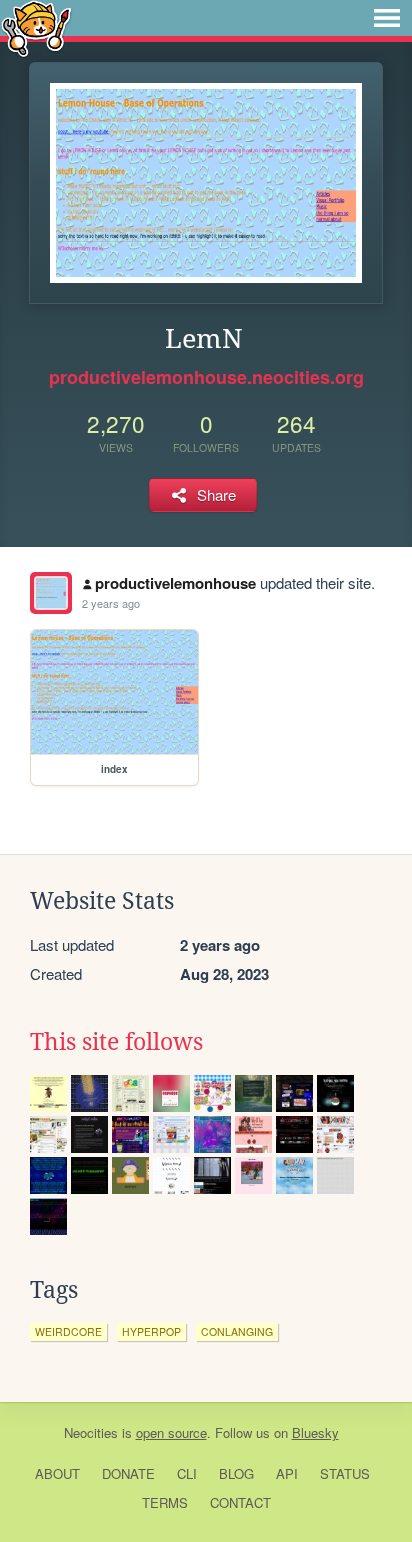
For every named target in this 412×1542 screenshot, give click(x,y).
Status (345, 1473)
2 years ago (111, 603)
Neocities (91, 1432)
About (57, 1473)
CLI (187, 1473)
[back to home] (36, 27)
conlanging (237, 1331)
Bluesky (315, 1432)
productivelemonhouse (175, 583)
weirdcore (68, 1331)
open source (171, 1432)
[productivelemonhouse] (51, 593)
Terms (165, 1502)
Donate (128, 1473)
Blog (236, 1473)
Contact (240, 1502)
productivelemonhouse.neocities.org (206, 377)
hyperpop (151, 1331)
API (287, 1473)
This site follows (116, 1042)
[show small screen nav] (387, 18)
